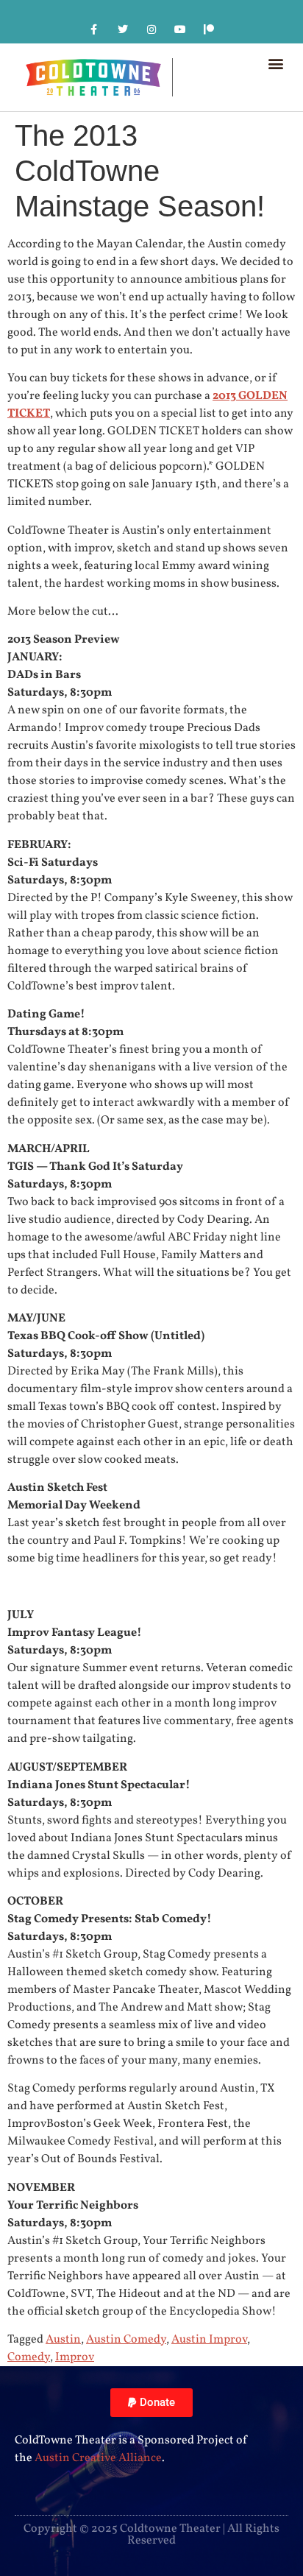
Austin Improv (209, 2340)
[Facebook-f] (94, 29)
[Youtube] (181, 29)
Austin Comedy (126, 2340)
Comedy (29, 2357)
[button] (276, 63)
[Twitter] (122, 29)
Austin (63, 2340)
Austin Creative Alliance (98, 2458)
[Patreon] (209, 29)
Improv (75, 2357)
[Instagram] (151, 29)
